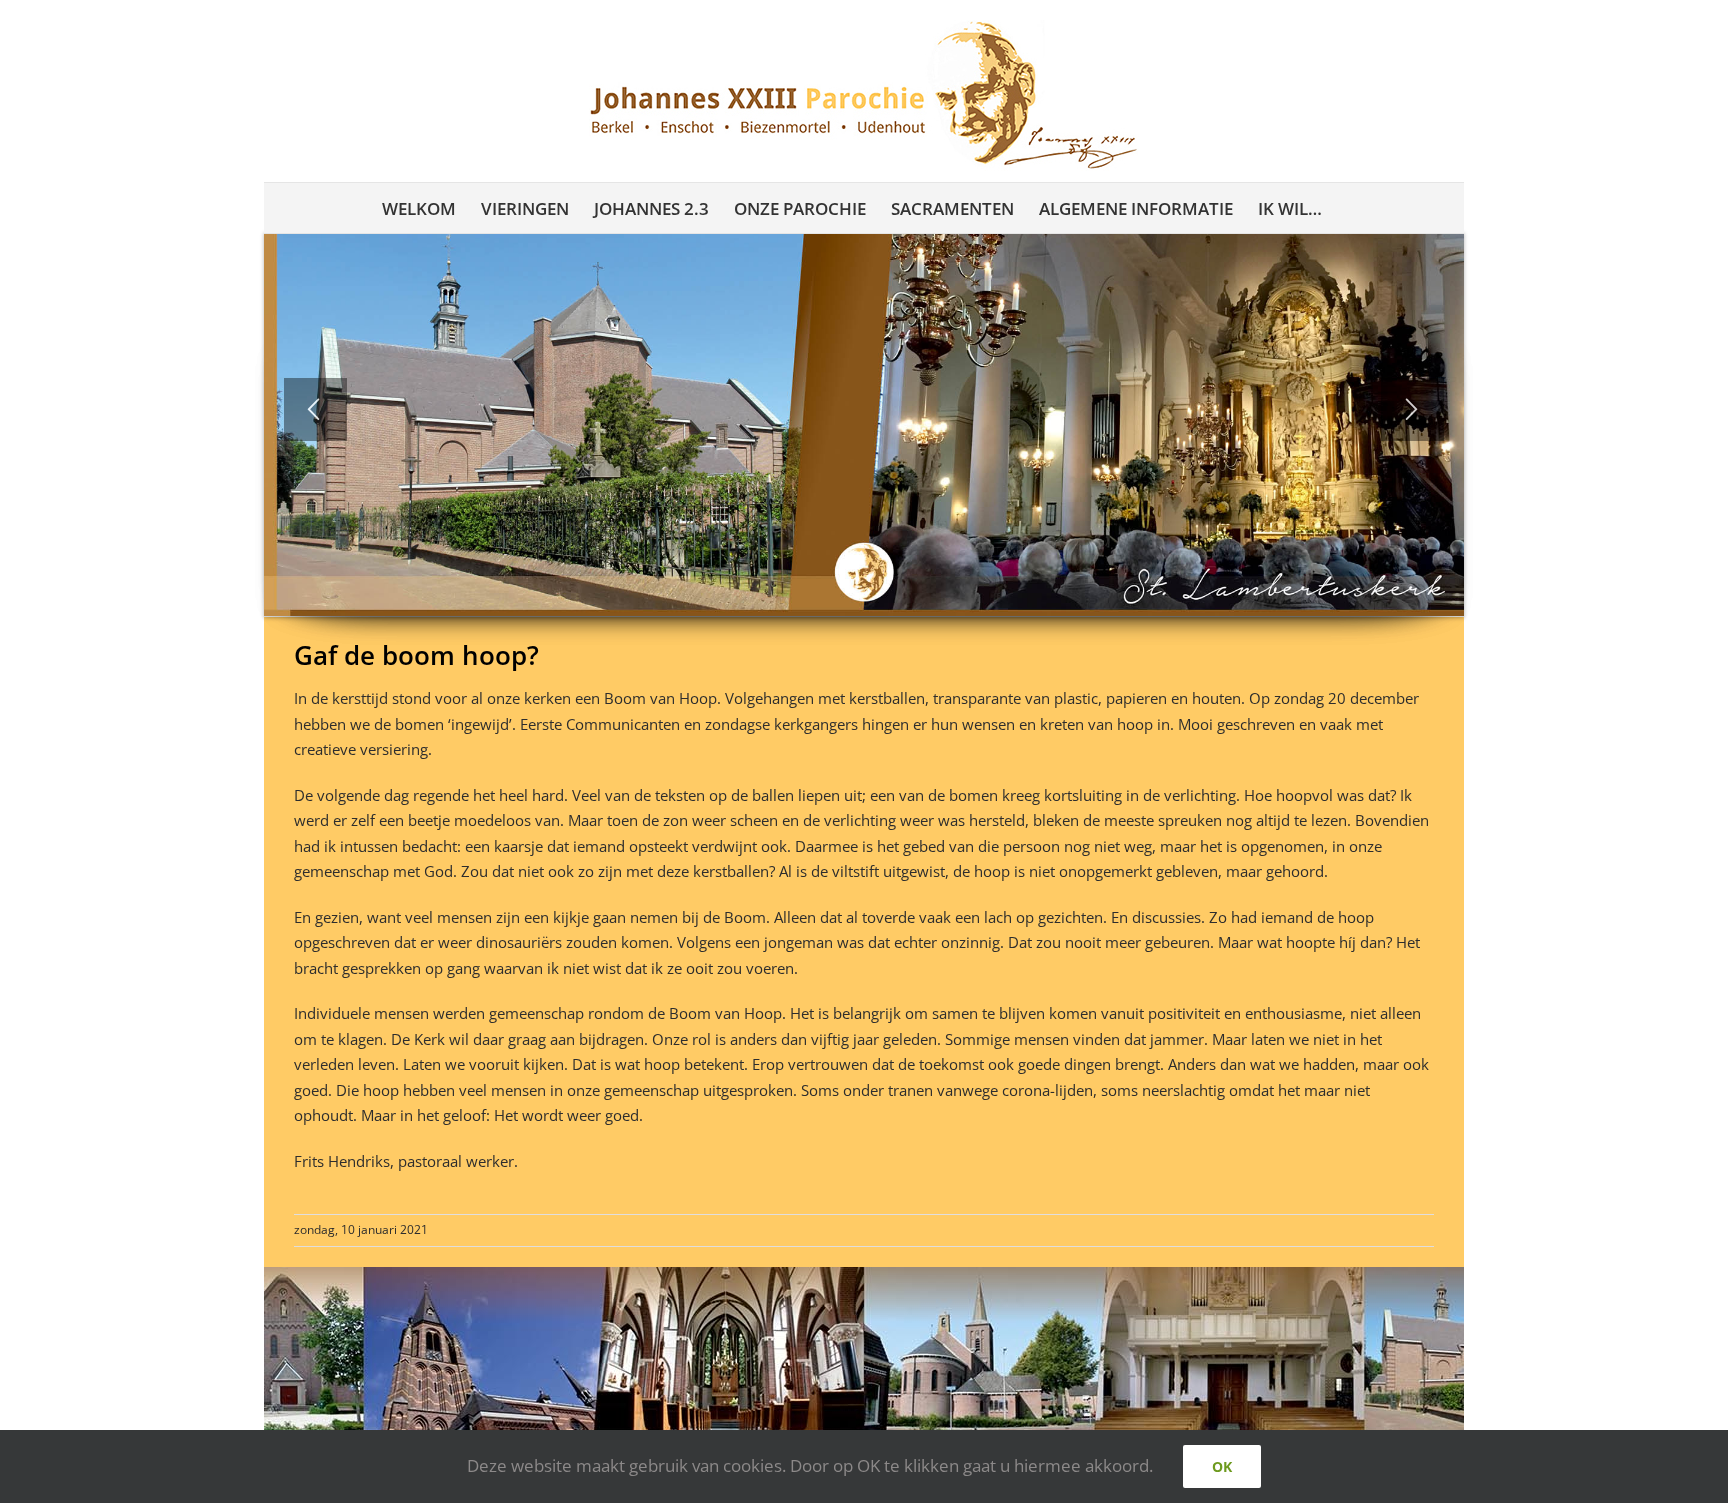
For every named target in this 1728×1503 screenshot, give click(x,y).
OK (1222, 1466)
